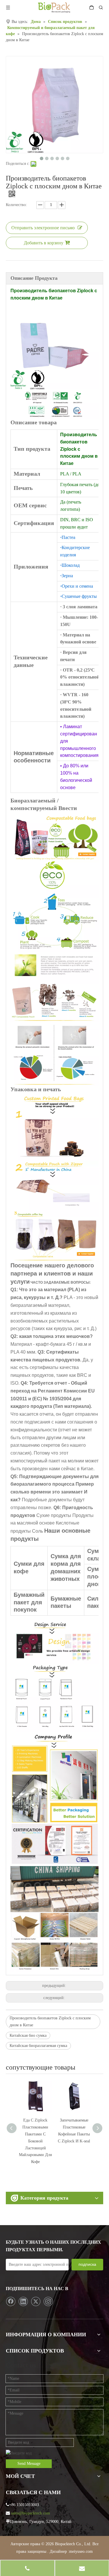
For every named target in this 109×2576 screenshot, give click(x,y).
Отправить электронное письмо (43, 228)
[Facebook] (11, 2301)
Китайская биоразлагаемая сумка (38, 2046)
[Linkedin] (23, 2301)
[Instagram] (48, 2301)
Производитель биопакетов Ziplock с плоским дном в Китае (50, 2022)
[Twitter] (36, 2301)
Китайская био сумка (28, 2035)
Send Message (29, 2464)
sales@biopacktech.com (31, 2513)
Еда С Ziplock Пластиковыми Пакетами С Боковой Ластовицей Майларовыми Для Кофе (35, 2141)
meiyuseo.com (81, 2551)
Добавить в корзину (44, 243)
